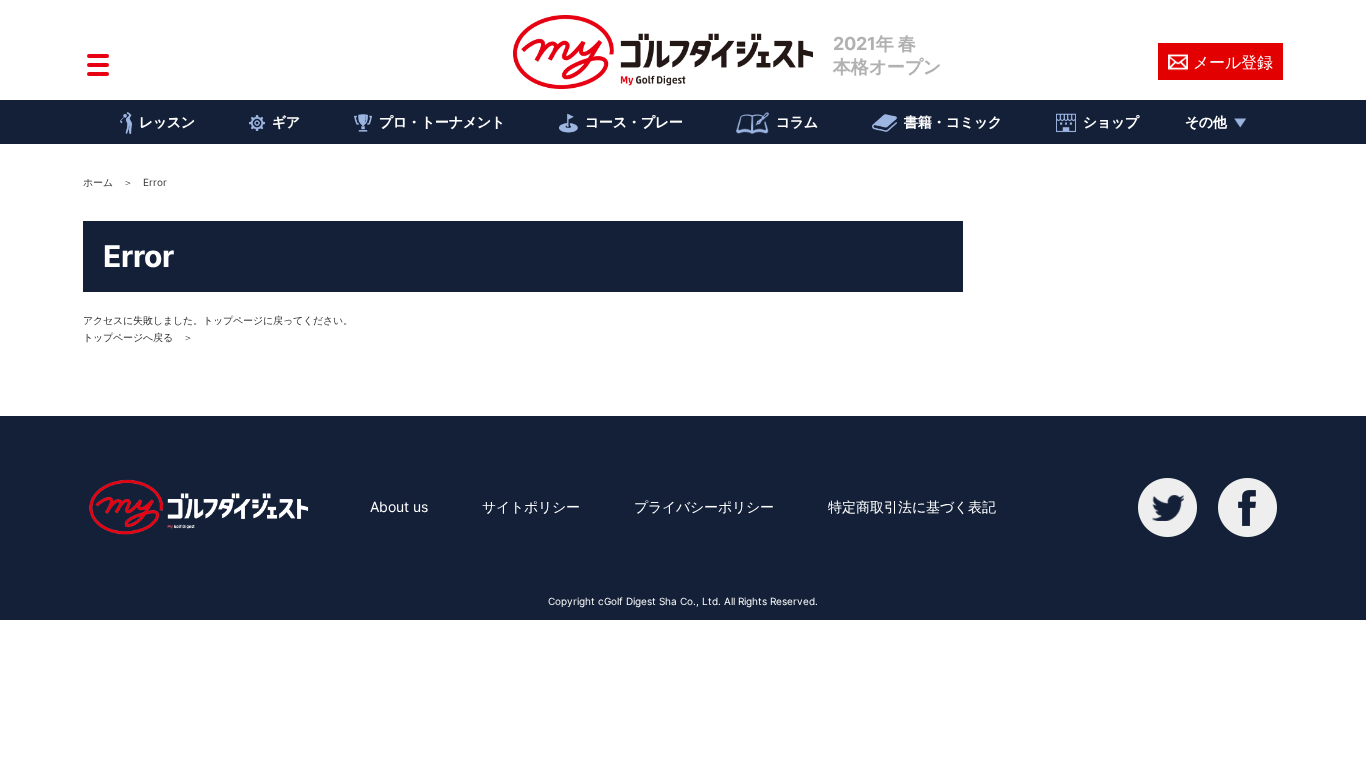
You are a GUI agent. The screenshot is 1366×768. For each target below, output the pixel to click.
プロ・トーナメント (442, 121)
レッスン (167, 121)
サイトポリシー (531, 506)
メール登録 (1233, 62)
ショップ (1111, 121)
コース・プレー (634, 121)
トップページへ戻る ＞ (138, 337)
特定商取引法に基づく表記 (912, 506)
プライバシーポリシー (704, 506)
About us (399, 506)
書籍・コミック (953, 121)
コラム (797, 121)
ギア (286, 121)
